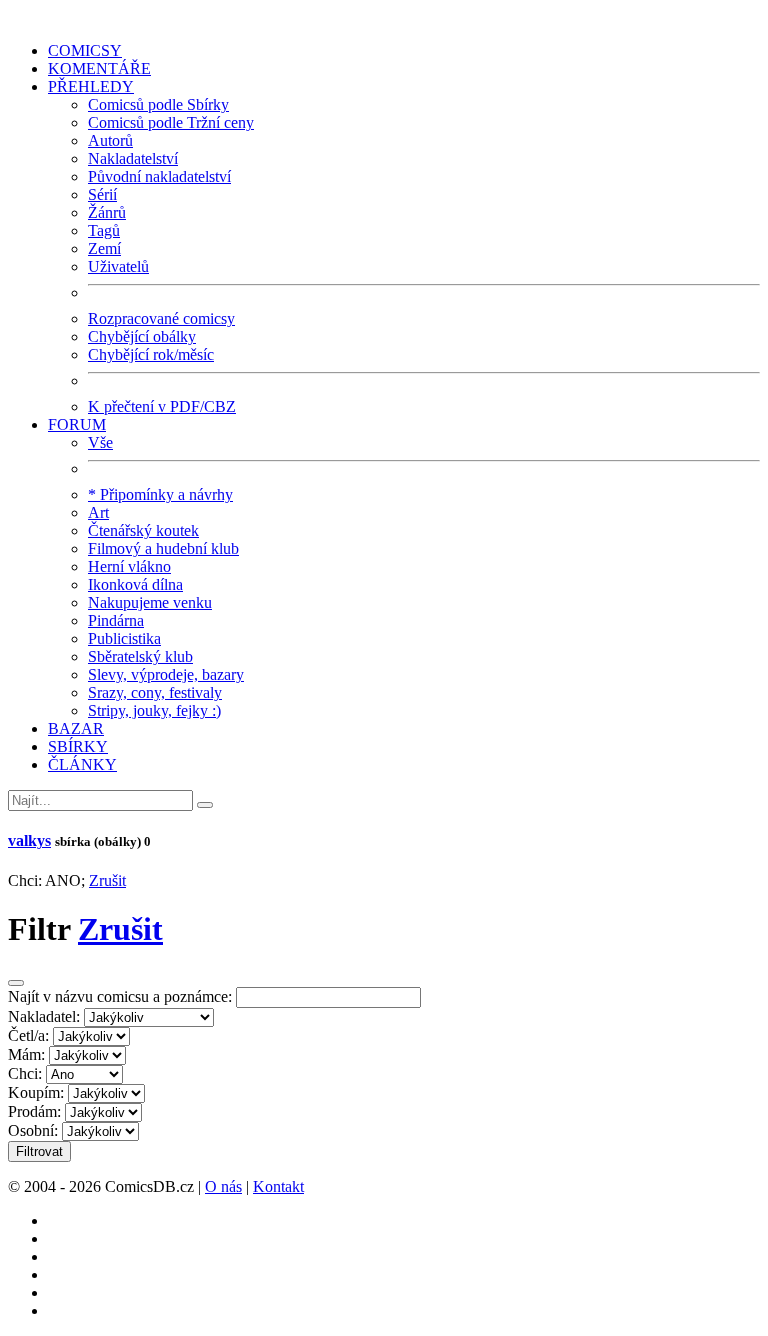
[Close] (16, 983)
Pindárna (116, 620)
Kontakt (278, 1186)
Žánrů (107, 212)
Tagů (104, 230)
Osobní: (33, 1130)
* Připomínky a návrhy (160, 494)
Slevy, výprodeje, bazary (166, 674)
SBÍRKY (78, 746)
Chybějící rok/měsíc (151, 354)
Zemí (104, 248)
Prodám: (34, 1111)
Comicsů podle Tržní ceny (171, 122)
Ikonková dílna (135, 584)
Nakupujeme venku (150, 602)
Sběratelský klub (140, 656)
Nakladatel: (44, 1016)
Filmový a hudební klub (163, 548)
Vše (100, 442)
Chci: (25, 1073)
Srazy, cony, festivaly (155, 692)
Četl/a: (28, 1035)
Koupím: (36, 1092)
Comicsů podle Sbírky (158, 104)
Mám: (26, 1054)
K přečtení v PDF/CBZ (162, 406)
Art (98, 512)
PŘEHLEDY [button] (91, 86)
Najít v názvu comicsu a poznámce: (120, 996)
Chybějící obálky (142, 336)
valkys (29, 840)
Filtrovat (39, 1151)
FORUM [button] (77, 424)
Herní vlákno (129, 566)
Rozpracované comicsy (161, 318)
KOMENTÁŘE (99, 68)
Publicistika (124, 638)
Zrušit (107, 880)
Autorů (110, 140)
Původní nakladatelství (159, 176)
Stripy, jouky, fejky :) (154, 710)
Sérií (102, 194)
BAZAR (76, 728)
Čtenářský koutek (143, 530)
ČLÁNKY (82, 764)
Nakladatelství (133, 158)
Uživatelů (118, 266)
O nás (223, 1186)
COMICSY (85, 50)
